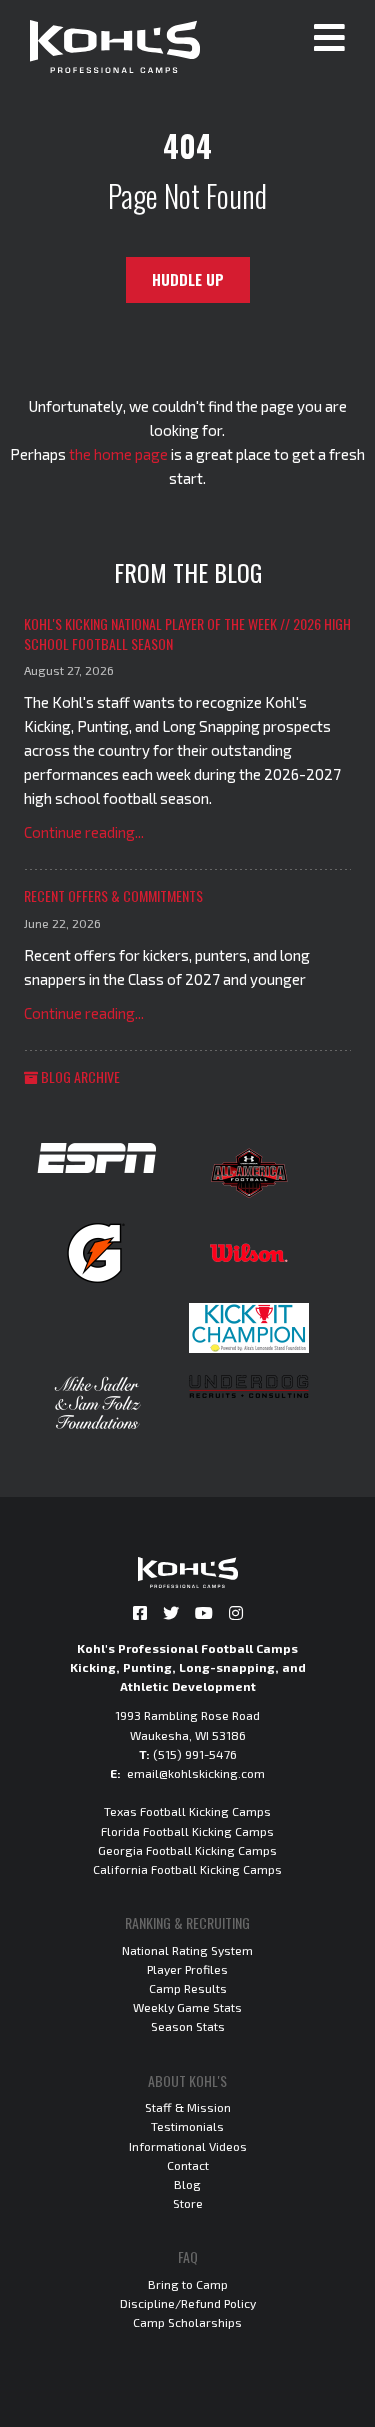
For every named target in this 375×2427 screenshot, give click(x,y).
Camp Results (188, 1988)
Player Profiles (187, 1969)
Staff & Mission (188, 2107)
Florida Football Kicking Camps (187, 1831)
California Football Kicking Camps (187, 1869)
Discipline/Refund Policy (188, 2303)
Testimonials (187, 2126)
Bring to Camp (188, 2284)
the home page (118, 454)
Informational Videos (188, 2146)
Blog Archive (79, 1076)
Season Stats (188, 2026)
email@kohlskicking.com (196, 1773)
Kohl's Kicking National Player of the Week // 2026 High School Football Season (187, 633)
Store (188, 2203)
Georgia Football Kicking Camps (187, 1850)
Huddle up (188, 279)
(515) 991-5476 (195, 1754)
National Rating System (187, 1950)
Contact (188, 2165)
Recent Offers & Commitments (113, 895)
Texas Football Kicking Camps (187, 1811)
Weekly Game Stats (187, 2007)
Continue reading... (84, 832)
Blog (187, 2184)
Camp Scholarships (187, 2322)
